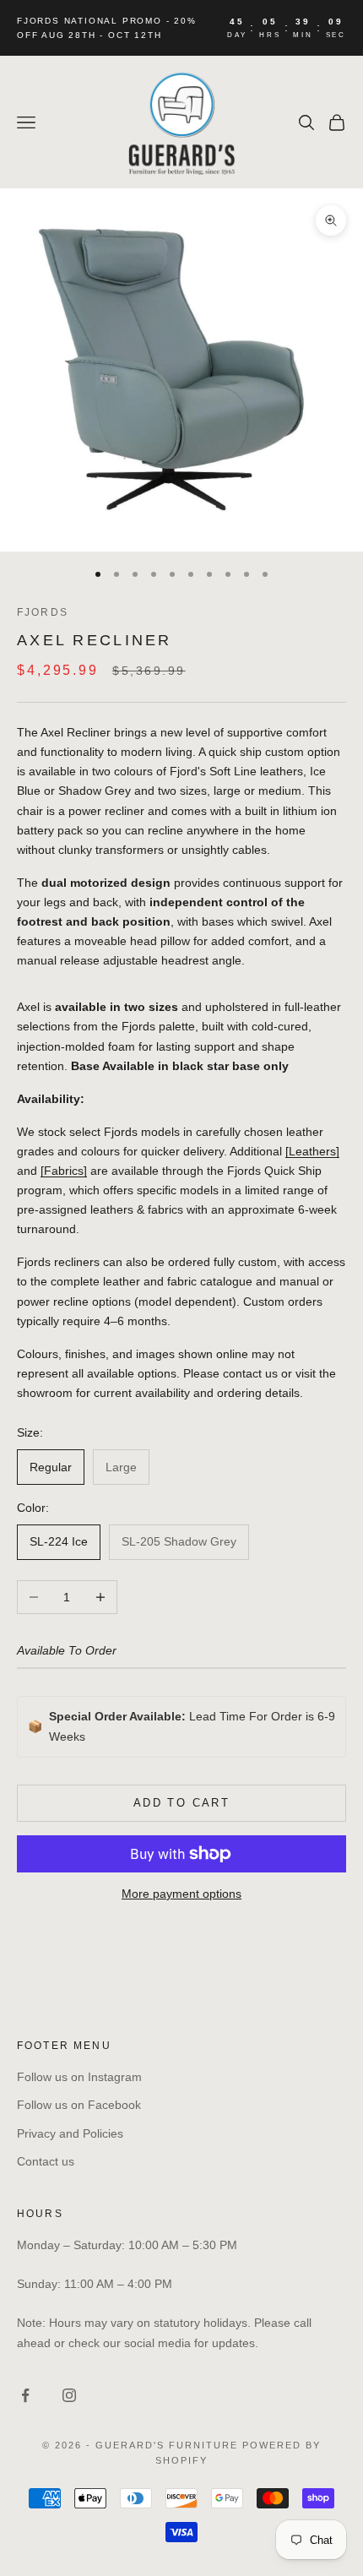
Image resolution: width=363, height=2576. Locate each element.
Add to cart (181, 1803)
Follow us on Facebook (79, 2105)
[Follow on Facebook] (25, 2395)
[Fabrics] (64, 1171)
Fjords (43, 612)
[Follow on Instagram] (69, 2395)
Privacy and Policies (70, 2133)
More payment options (181, 1894)
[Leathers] (312, 1151)
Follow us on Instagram (79, 2077)
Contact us (46, 2161)
